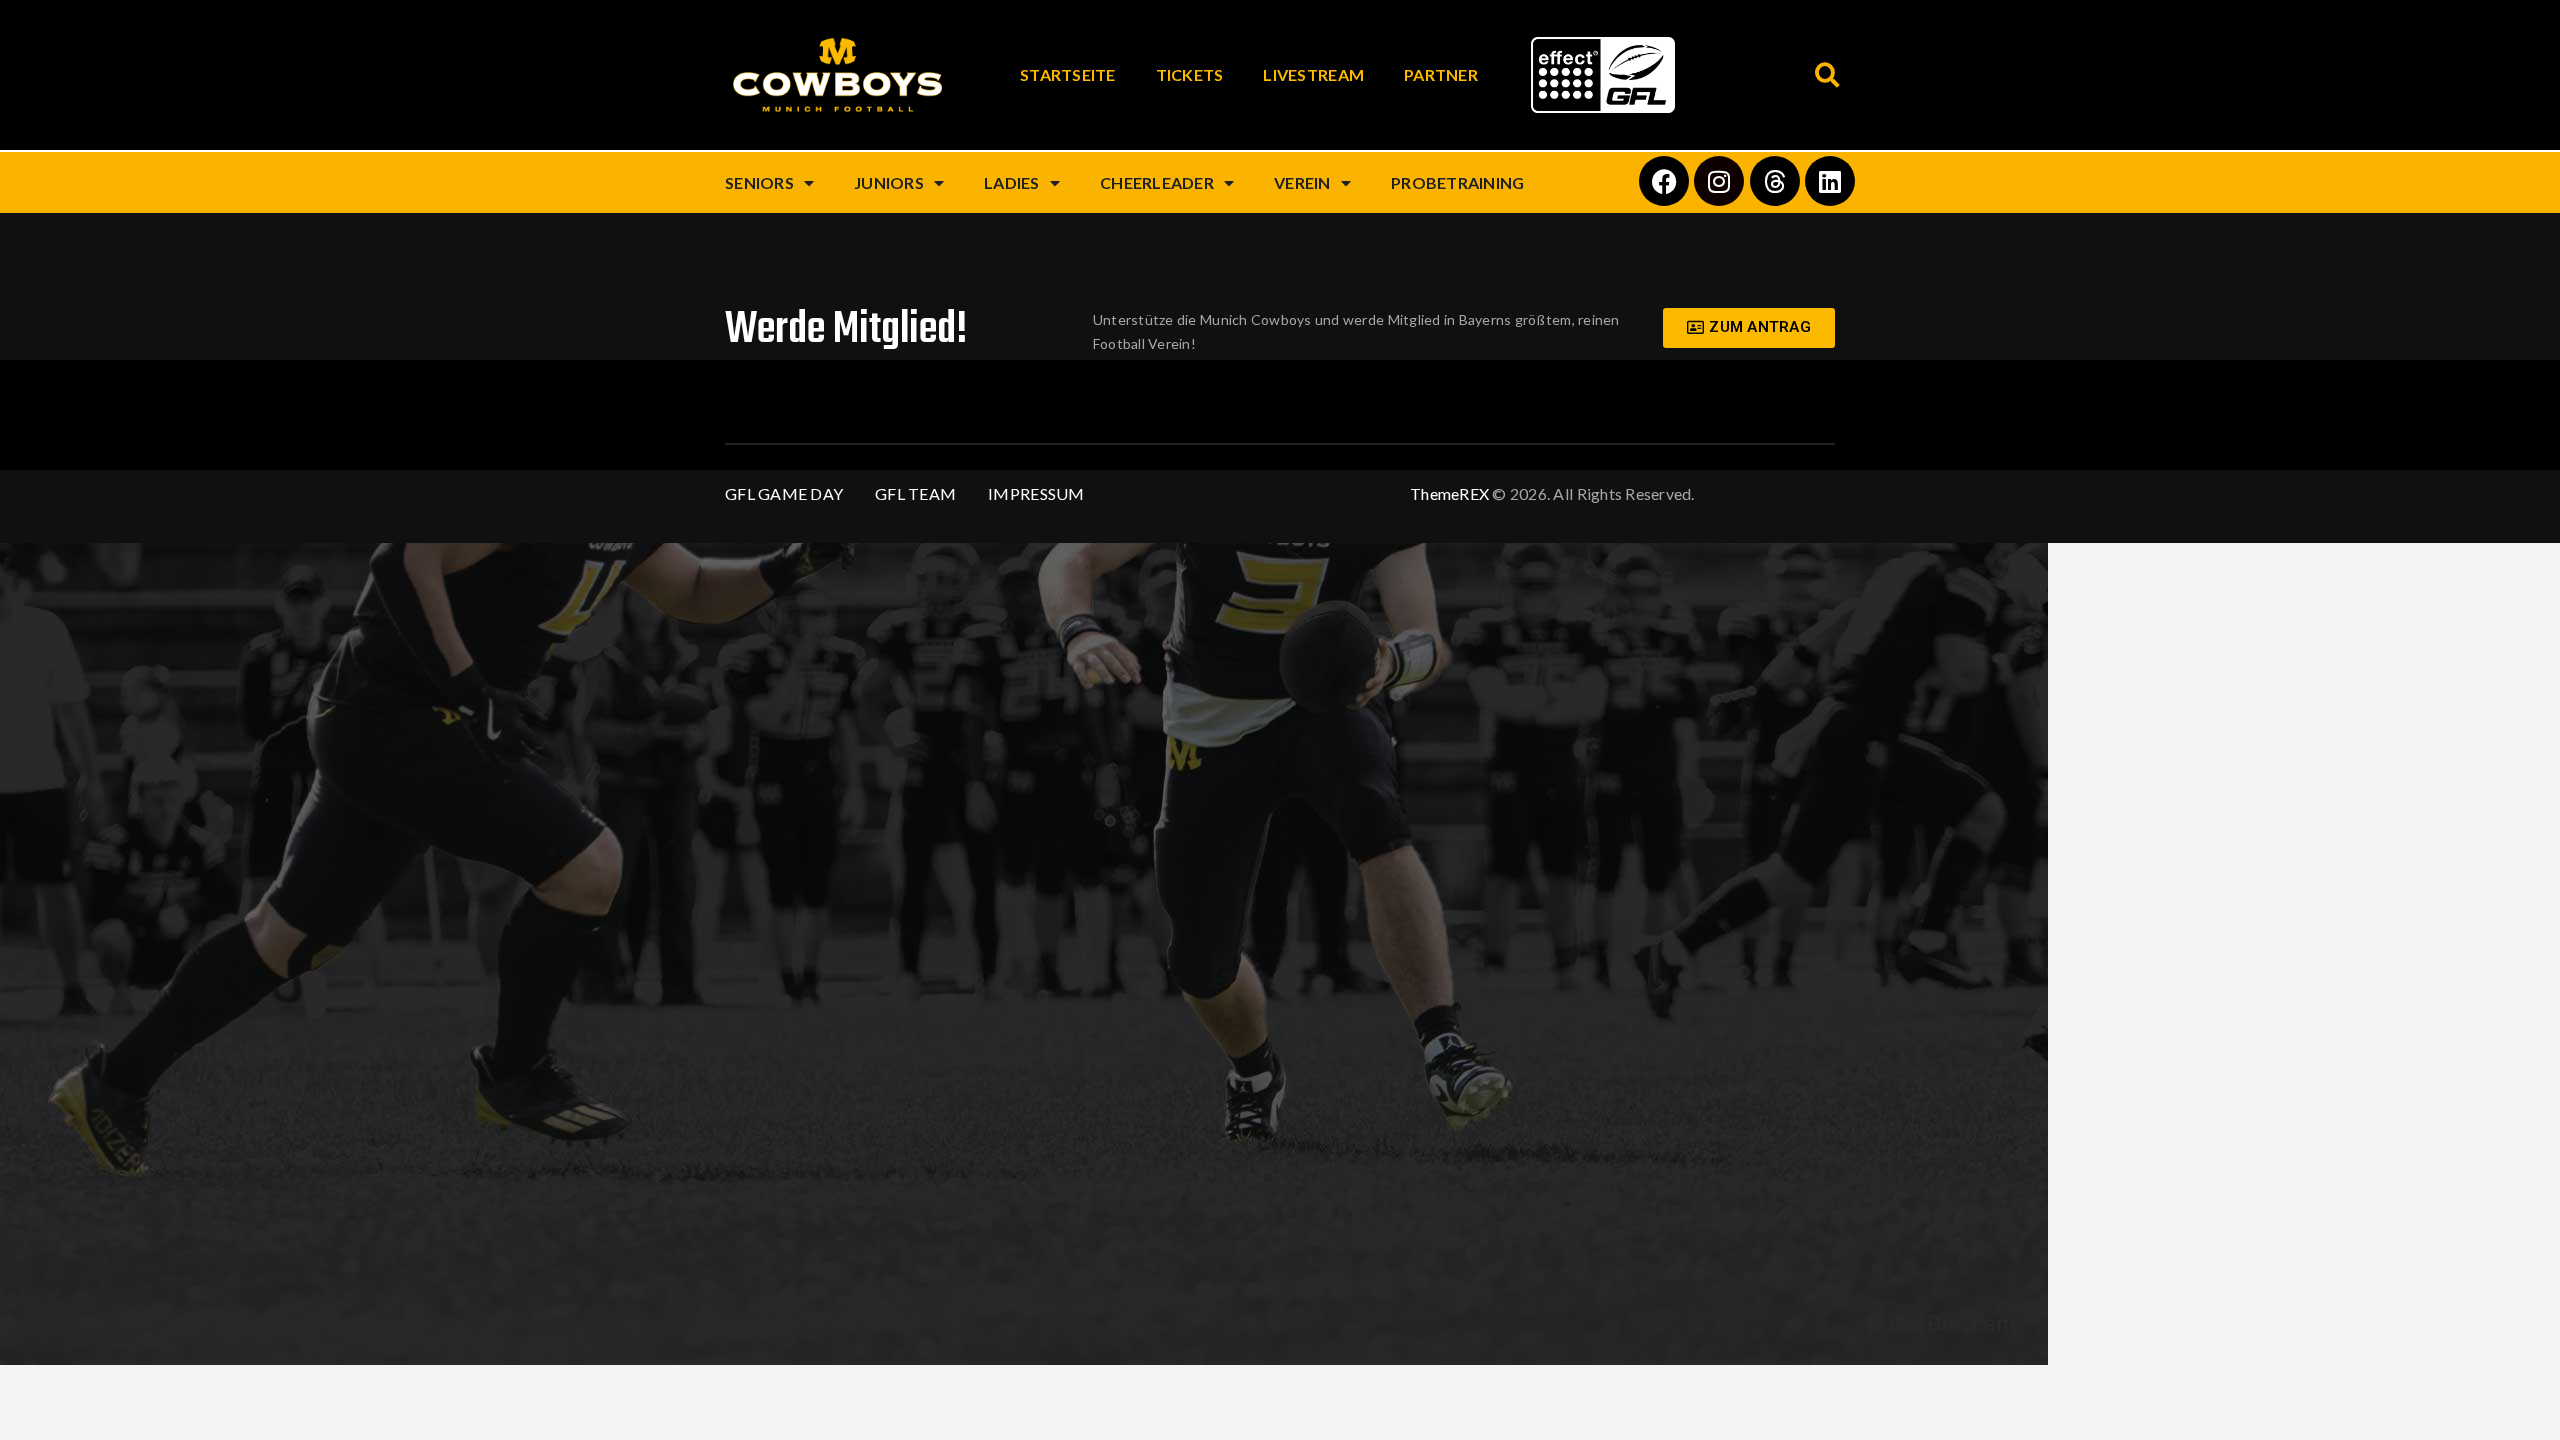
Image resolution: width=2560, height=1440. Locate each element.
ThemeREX (1449, 493)
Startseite (1068, 74)
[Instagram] (1719, 181)
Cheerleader (1157, 182)
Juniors (889, 182)
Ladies (1012, 182)
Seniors (759, 182)
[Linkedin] (1830, 181)
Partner (1441, 74)
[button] (1827, 75)
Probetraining (1457, 182)
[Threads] (1775, 181)
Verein (1302, 182)
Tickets (1190, 74)
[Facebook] (1664, 181)
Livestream (1313, 74)
